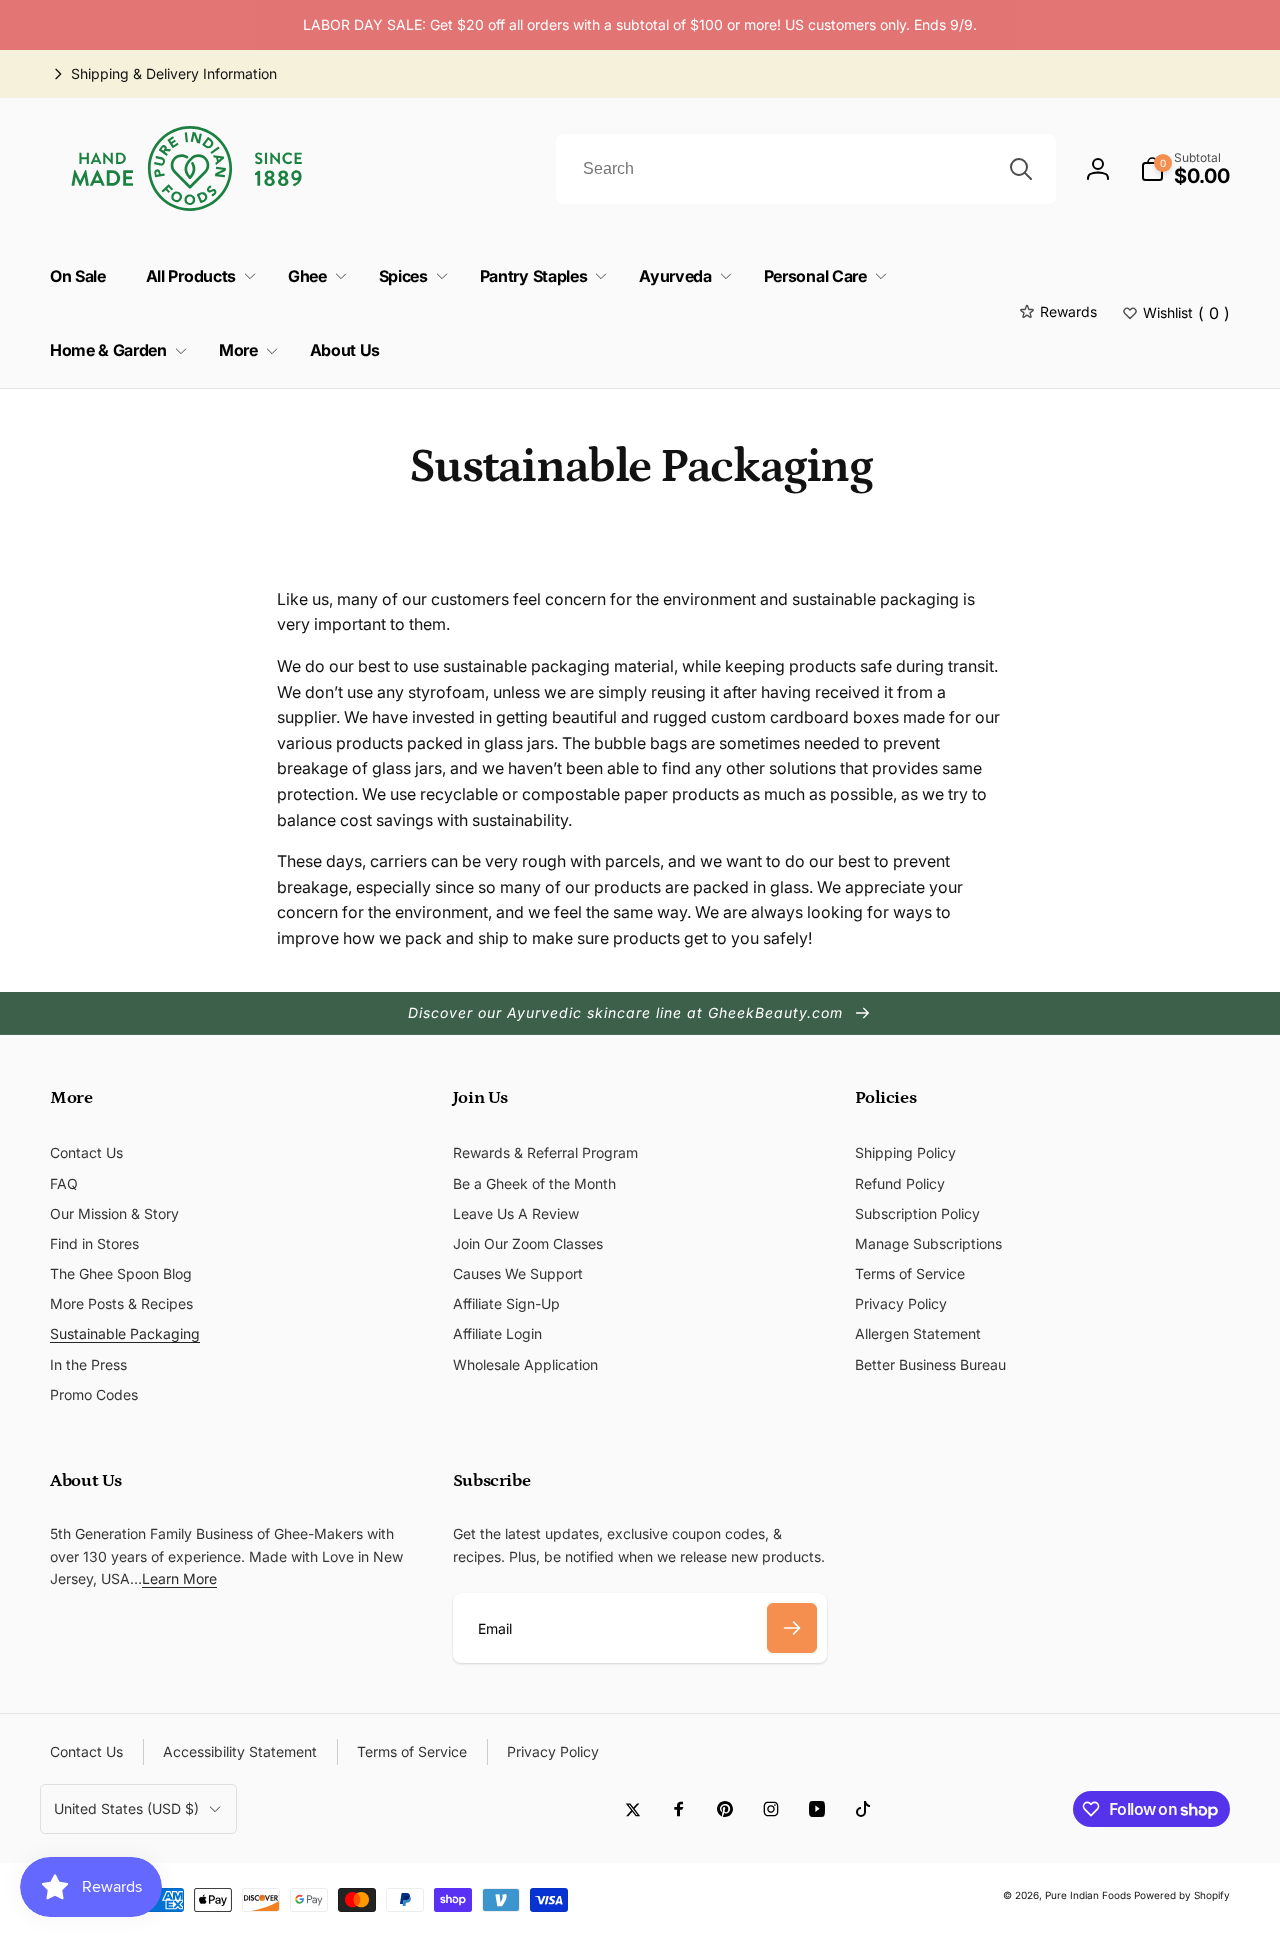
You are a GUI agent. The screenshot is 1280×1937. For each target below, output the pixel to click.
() (1186, 313)
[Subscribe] (792, 1628)
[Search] (1021, 169)
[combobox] (806, 169)
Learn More (179, 1578)
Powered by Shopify (1182, 1895)
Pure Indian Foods (1088, 1895)
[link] (163, 74)
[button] (1185, 169)
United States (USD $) (126, 1808)
